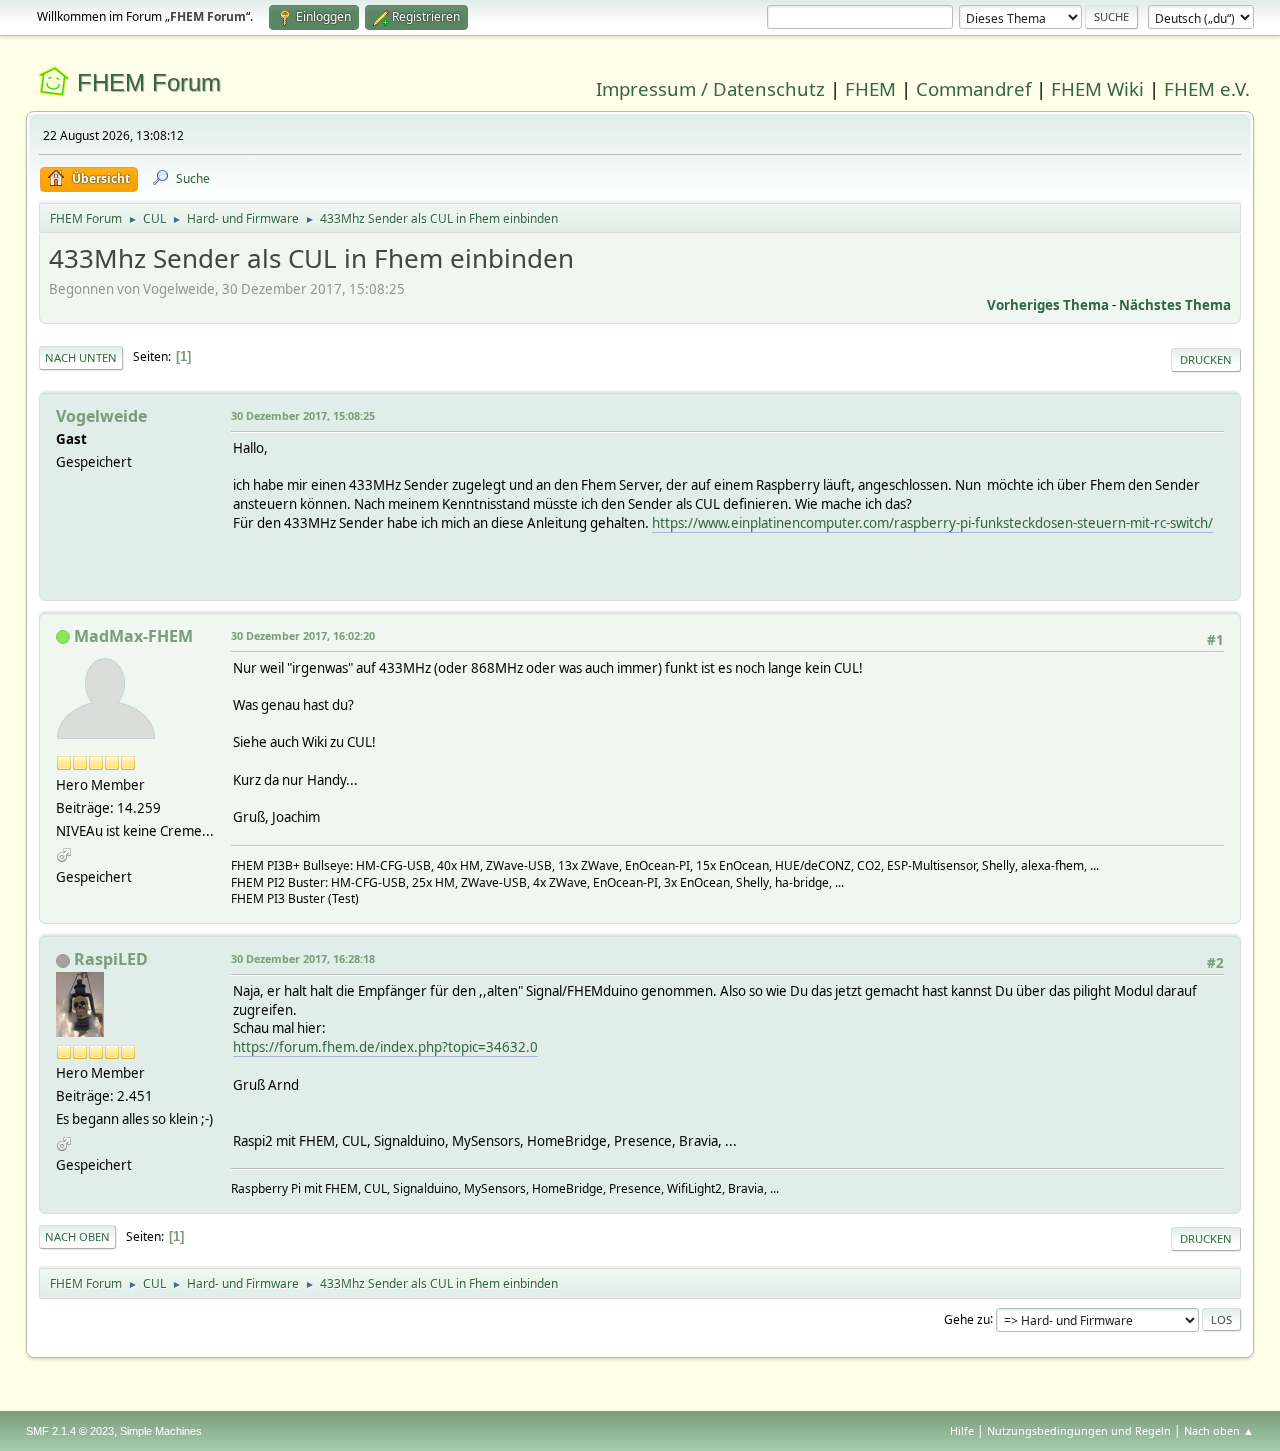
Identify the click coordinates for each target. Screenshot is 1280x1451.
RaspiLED (111, 959)
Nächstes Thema (1175, 305)
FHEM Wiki (1097, 88)
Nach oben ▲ (1219, 1430)
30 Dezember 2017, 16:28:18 (303, 958)
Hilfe (962, 1430)
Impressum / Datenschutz (710, 88)
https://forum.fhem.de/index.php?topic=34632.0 (385, 1047)
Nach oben (77, 1236)
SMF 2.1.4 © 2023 (70, 1431)
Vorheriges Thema (1048, 305)
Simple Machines (161, 1431)
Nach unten (81, 357)
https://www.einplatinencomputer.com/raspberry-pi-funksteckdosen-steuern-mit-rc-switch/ (932, 523)
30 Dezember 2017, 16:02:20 (303, 635)
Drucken (1206, 359)
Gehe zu (967, 1318)
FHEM (870, 88)
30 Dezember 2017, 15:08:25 (303, 415)
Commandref (973, 88)
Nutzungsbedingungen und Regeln (1079, 1430)
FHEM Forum (149, 82)
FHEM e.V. (1207, 88)
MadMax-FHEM (133, 636)
